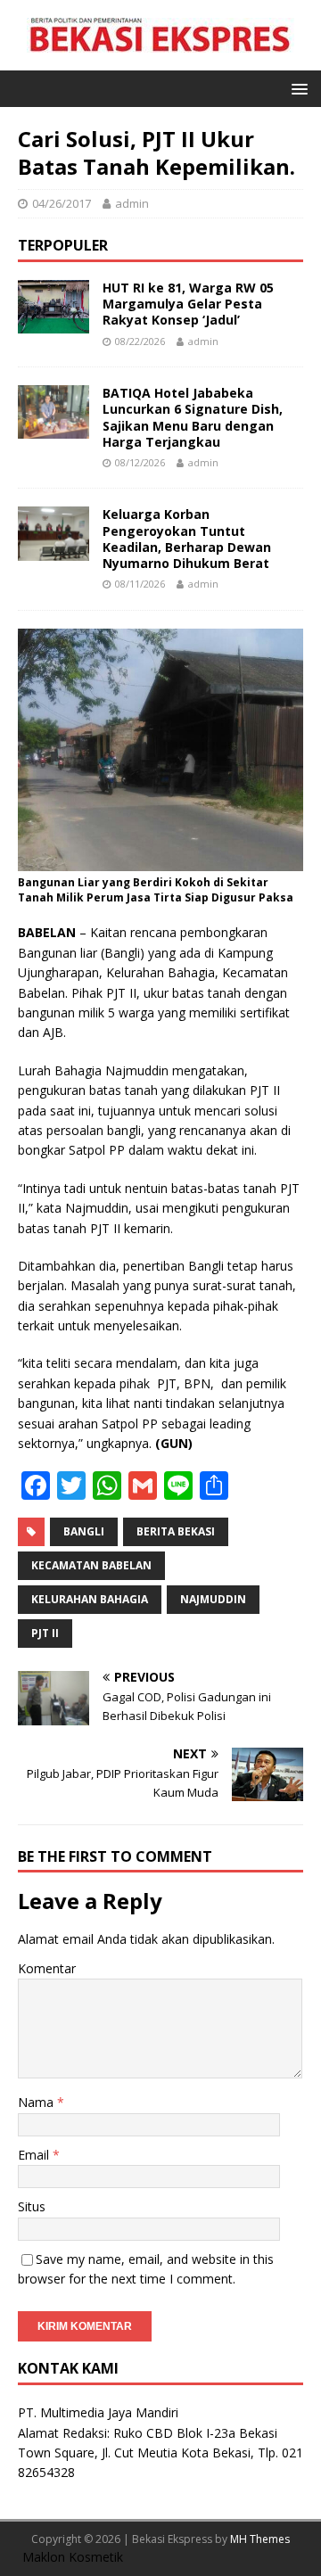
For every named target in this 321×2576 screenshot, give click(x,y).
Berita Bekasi (176, 1531)
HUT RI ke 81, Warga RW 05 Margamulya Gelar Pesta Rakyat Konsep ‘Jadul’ (188, 304)
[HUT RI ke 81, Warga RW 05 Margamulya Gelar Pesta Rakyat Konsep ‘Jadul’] (53, 323)
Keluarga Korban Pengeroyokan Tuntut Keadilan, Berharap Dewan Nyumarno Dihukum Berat (187, 539)
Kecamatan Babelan (91, 1565)
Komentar (47, 1968)
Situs (32, 2206)
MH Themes (260, 2539)
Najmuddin (213, 1599)
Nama (37, 2102)
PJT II (45, 1633)
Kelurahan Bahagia (90, 1599)
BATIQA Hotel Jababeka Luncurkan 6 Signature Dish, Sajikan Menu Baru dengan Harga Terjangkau (193, 417)
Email (35, 2155)
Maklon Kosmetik (73, 2557)
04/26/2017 (62, 203)
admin (132, 203)
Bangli (84, 1531)
